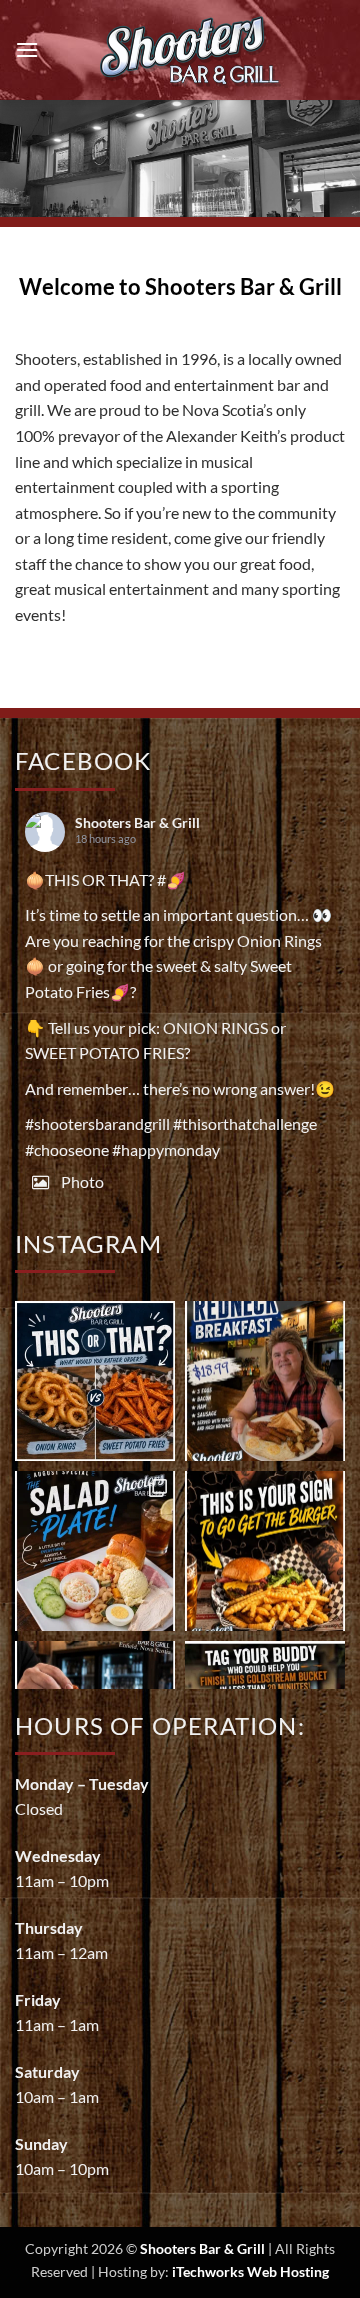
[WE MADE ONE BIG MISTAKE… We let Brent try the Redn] (265, 1381)
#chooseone (67, 1149)
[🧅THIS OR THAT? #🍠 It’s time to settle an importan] (95, 1381)
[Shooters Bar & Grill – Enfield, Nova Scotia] (192, 50)
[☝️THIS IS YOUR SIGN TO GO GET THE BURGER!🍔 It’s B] (265, 1551)
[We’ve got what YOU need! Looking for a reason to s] (95, 1551)
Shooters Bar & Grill (137, 822)
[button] (27, 49)
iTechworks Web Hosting (250, 2271)
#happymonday (166, 1149)
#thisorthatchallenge (245, 1123)
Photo (82, 1181)
